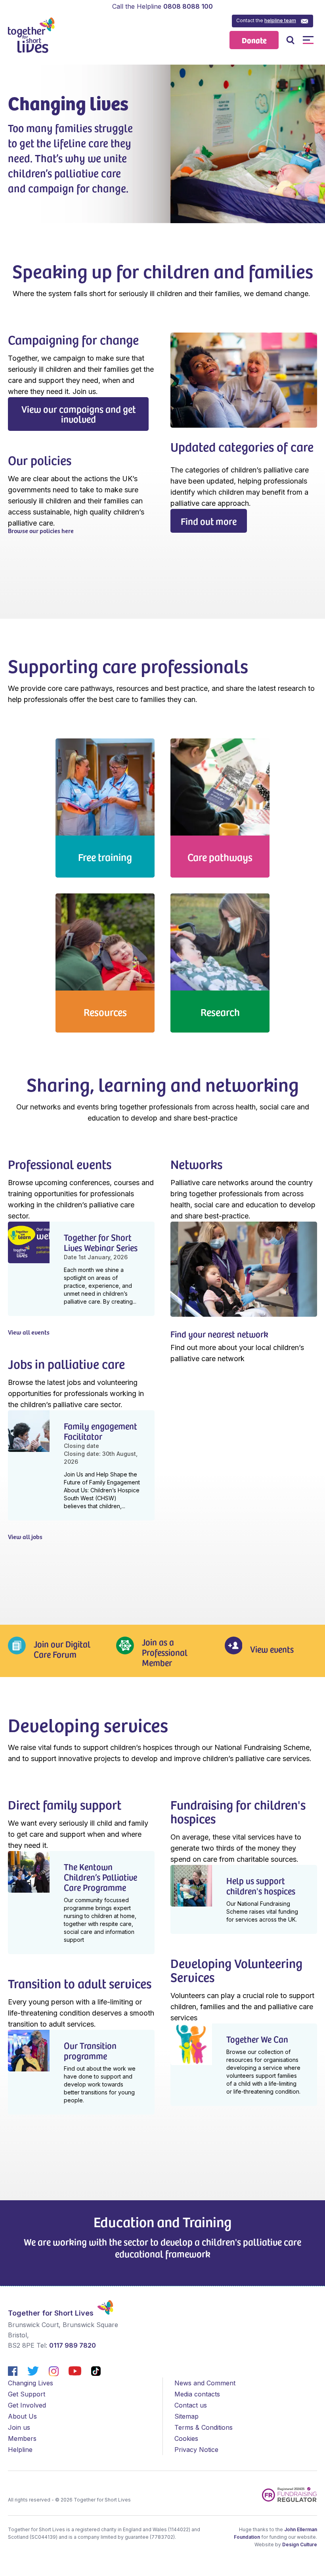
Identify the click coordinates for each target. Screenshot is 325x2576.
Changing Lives (31, 2383)
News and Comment (205, 2383)
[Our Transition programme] (81, 2072)
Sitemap (186, 2416)
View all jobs (25, 1536)
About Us (22, 2416)
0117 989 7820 (73, 2345)
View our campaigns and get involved (78, 414)
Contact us (191, 2405)
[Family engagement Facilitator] (81, 1465)
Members (22, 2438)
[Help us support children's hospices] (244, 1899)
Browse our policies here (41, 530)
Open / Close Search (290, 40)
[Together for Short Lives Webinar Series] (81, 1269)
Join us (19, 2427)
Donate (254, 40)
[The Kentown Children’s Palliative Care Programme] (81, 1903)
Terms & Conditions (204, 2427)
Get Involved (27, 2405)
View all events (29, 1332)
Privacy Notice (196, 2450)
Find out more (209, 521)
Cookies (186, 2438)
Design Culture (300, 2544)
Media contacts (197, 2394)
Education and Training (162, 2221)
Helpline (20, 2450)
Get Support (27, 2394)
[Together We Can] (244, 2065)
